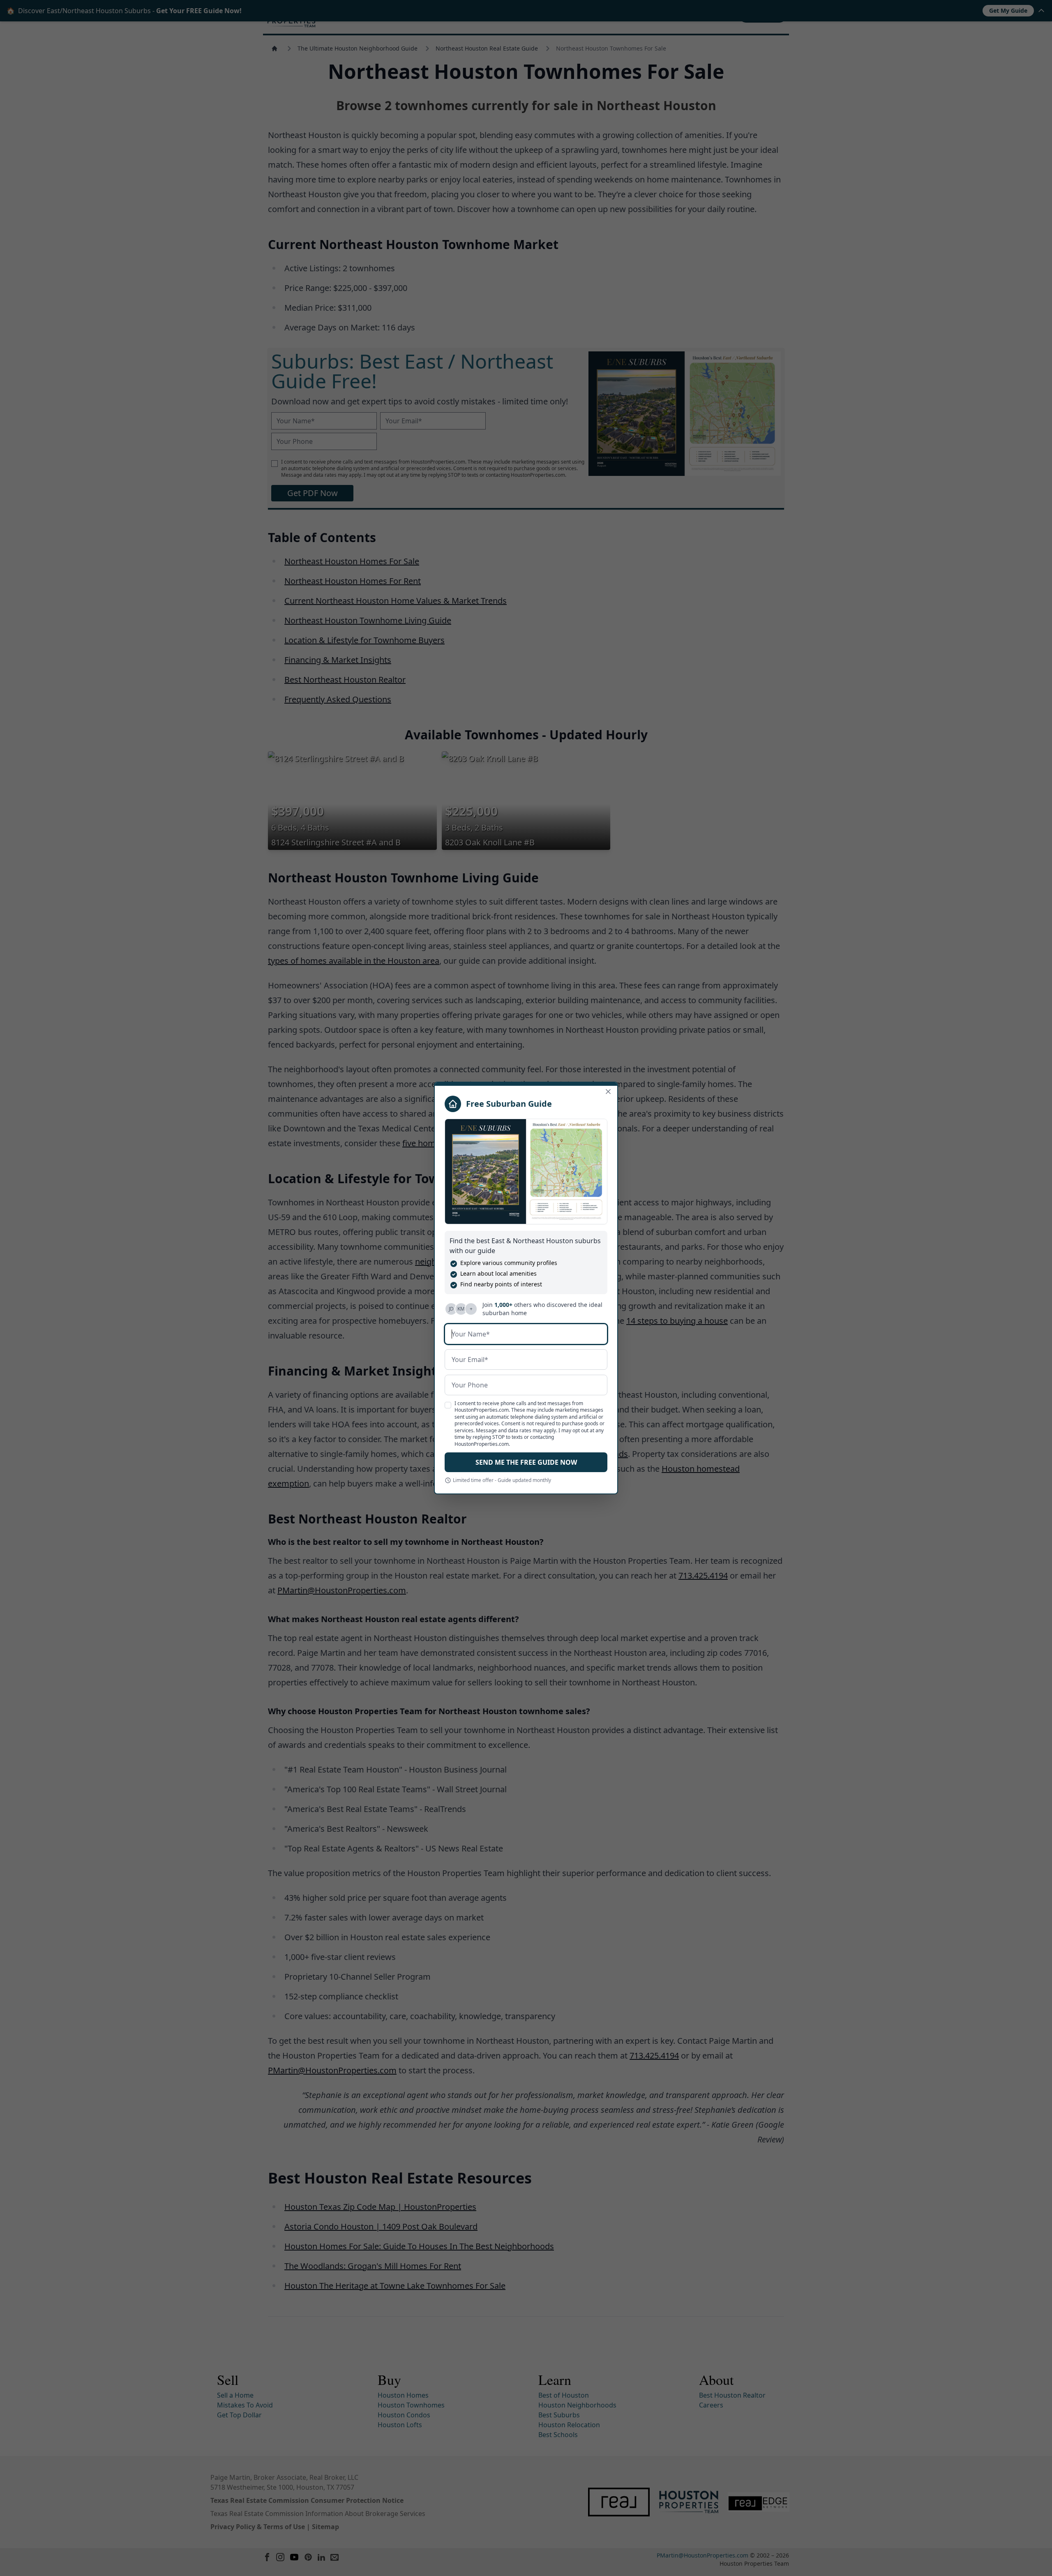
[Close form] (608, 1092)
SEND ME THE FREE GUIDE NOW (526, 1462)
